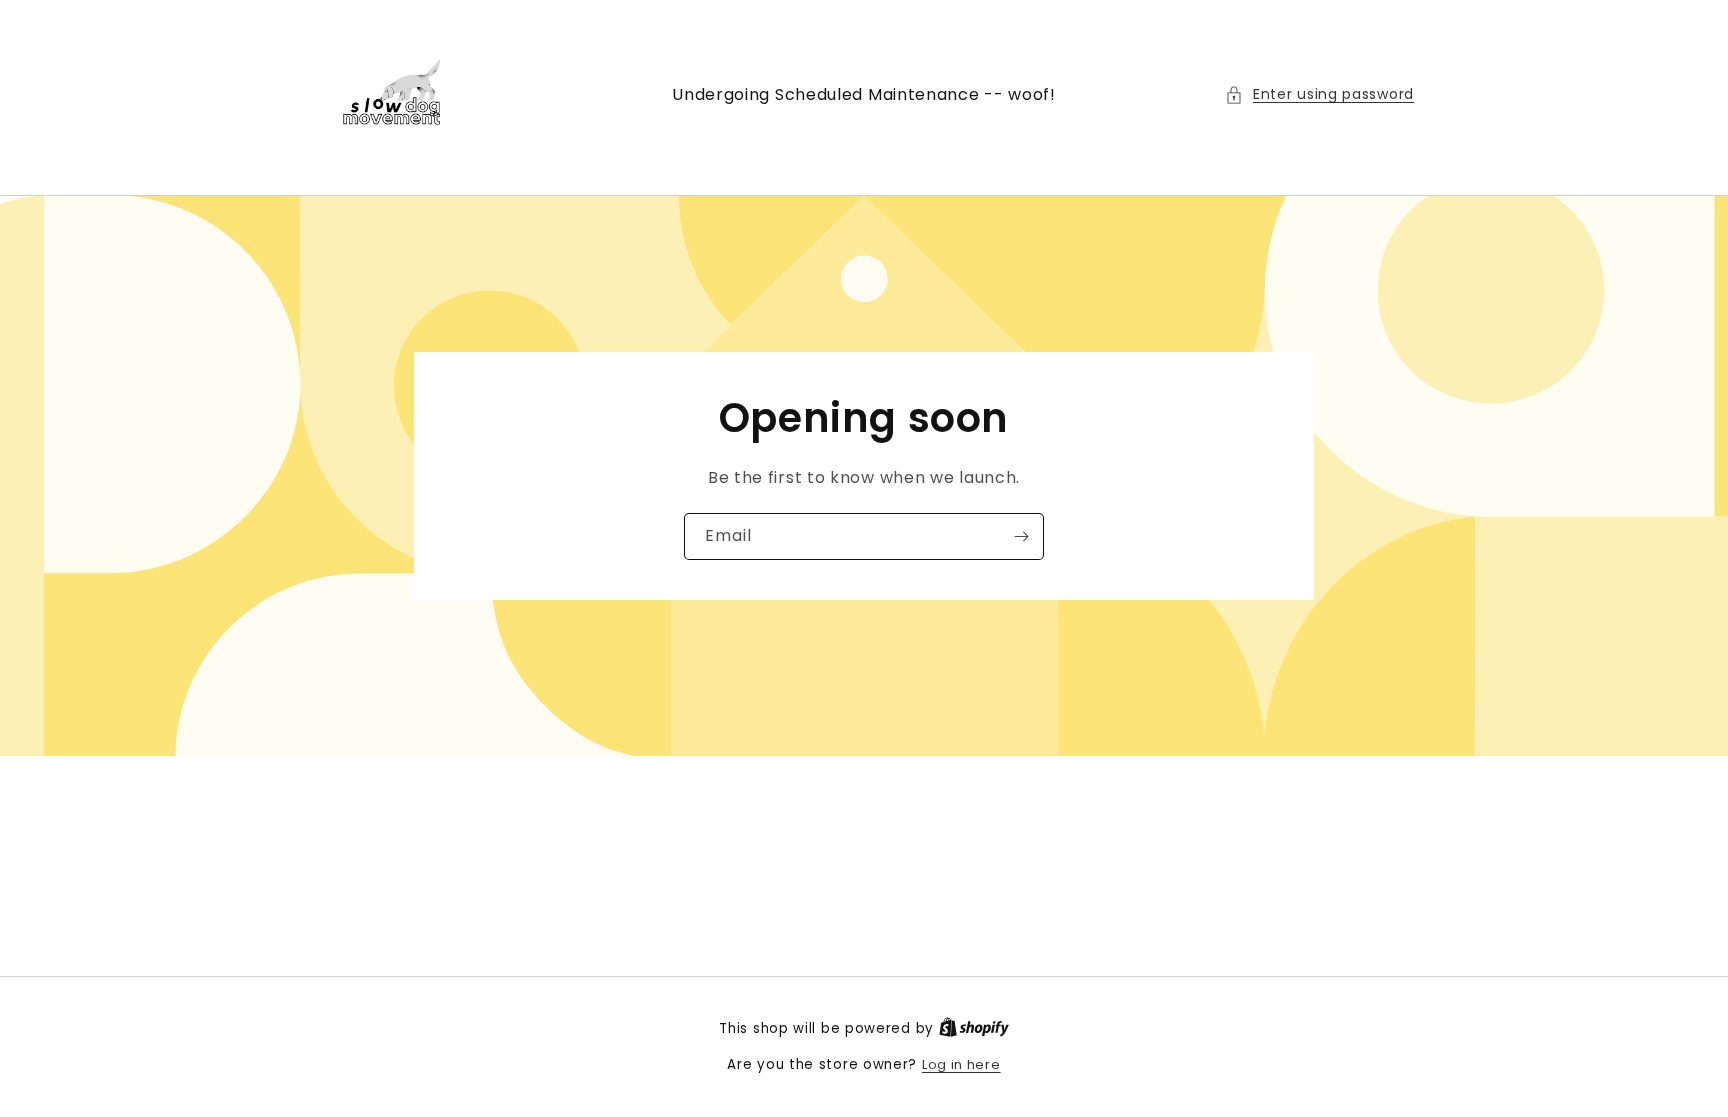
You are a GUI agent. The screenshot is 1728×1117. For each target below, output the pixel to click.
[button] (1319, 94)
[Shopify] (974, 1028)
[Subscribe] (1021, 536)
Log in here (961, 1064)
